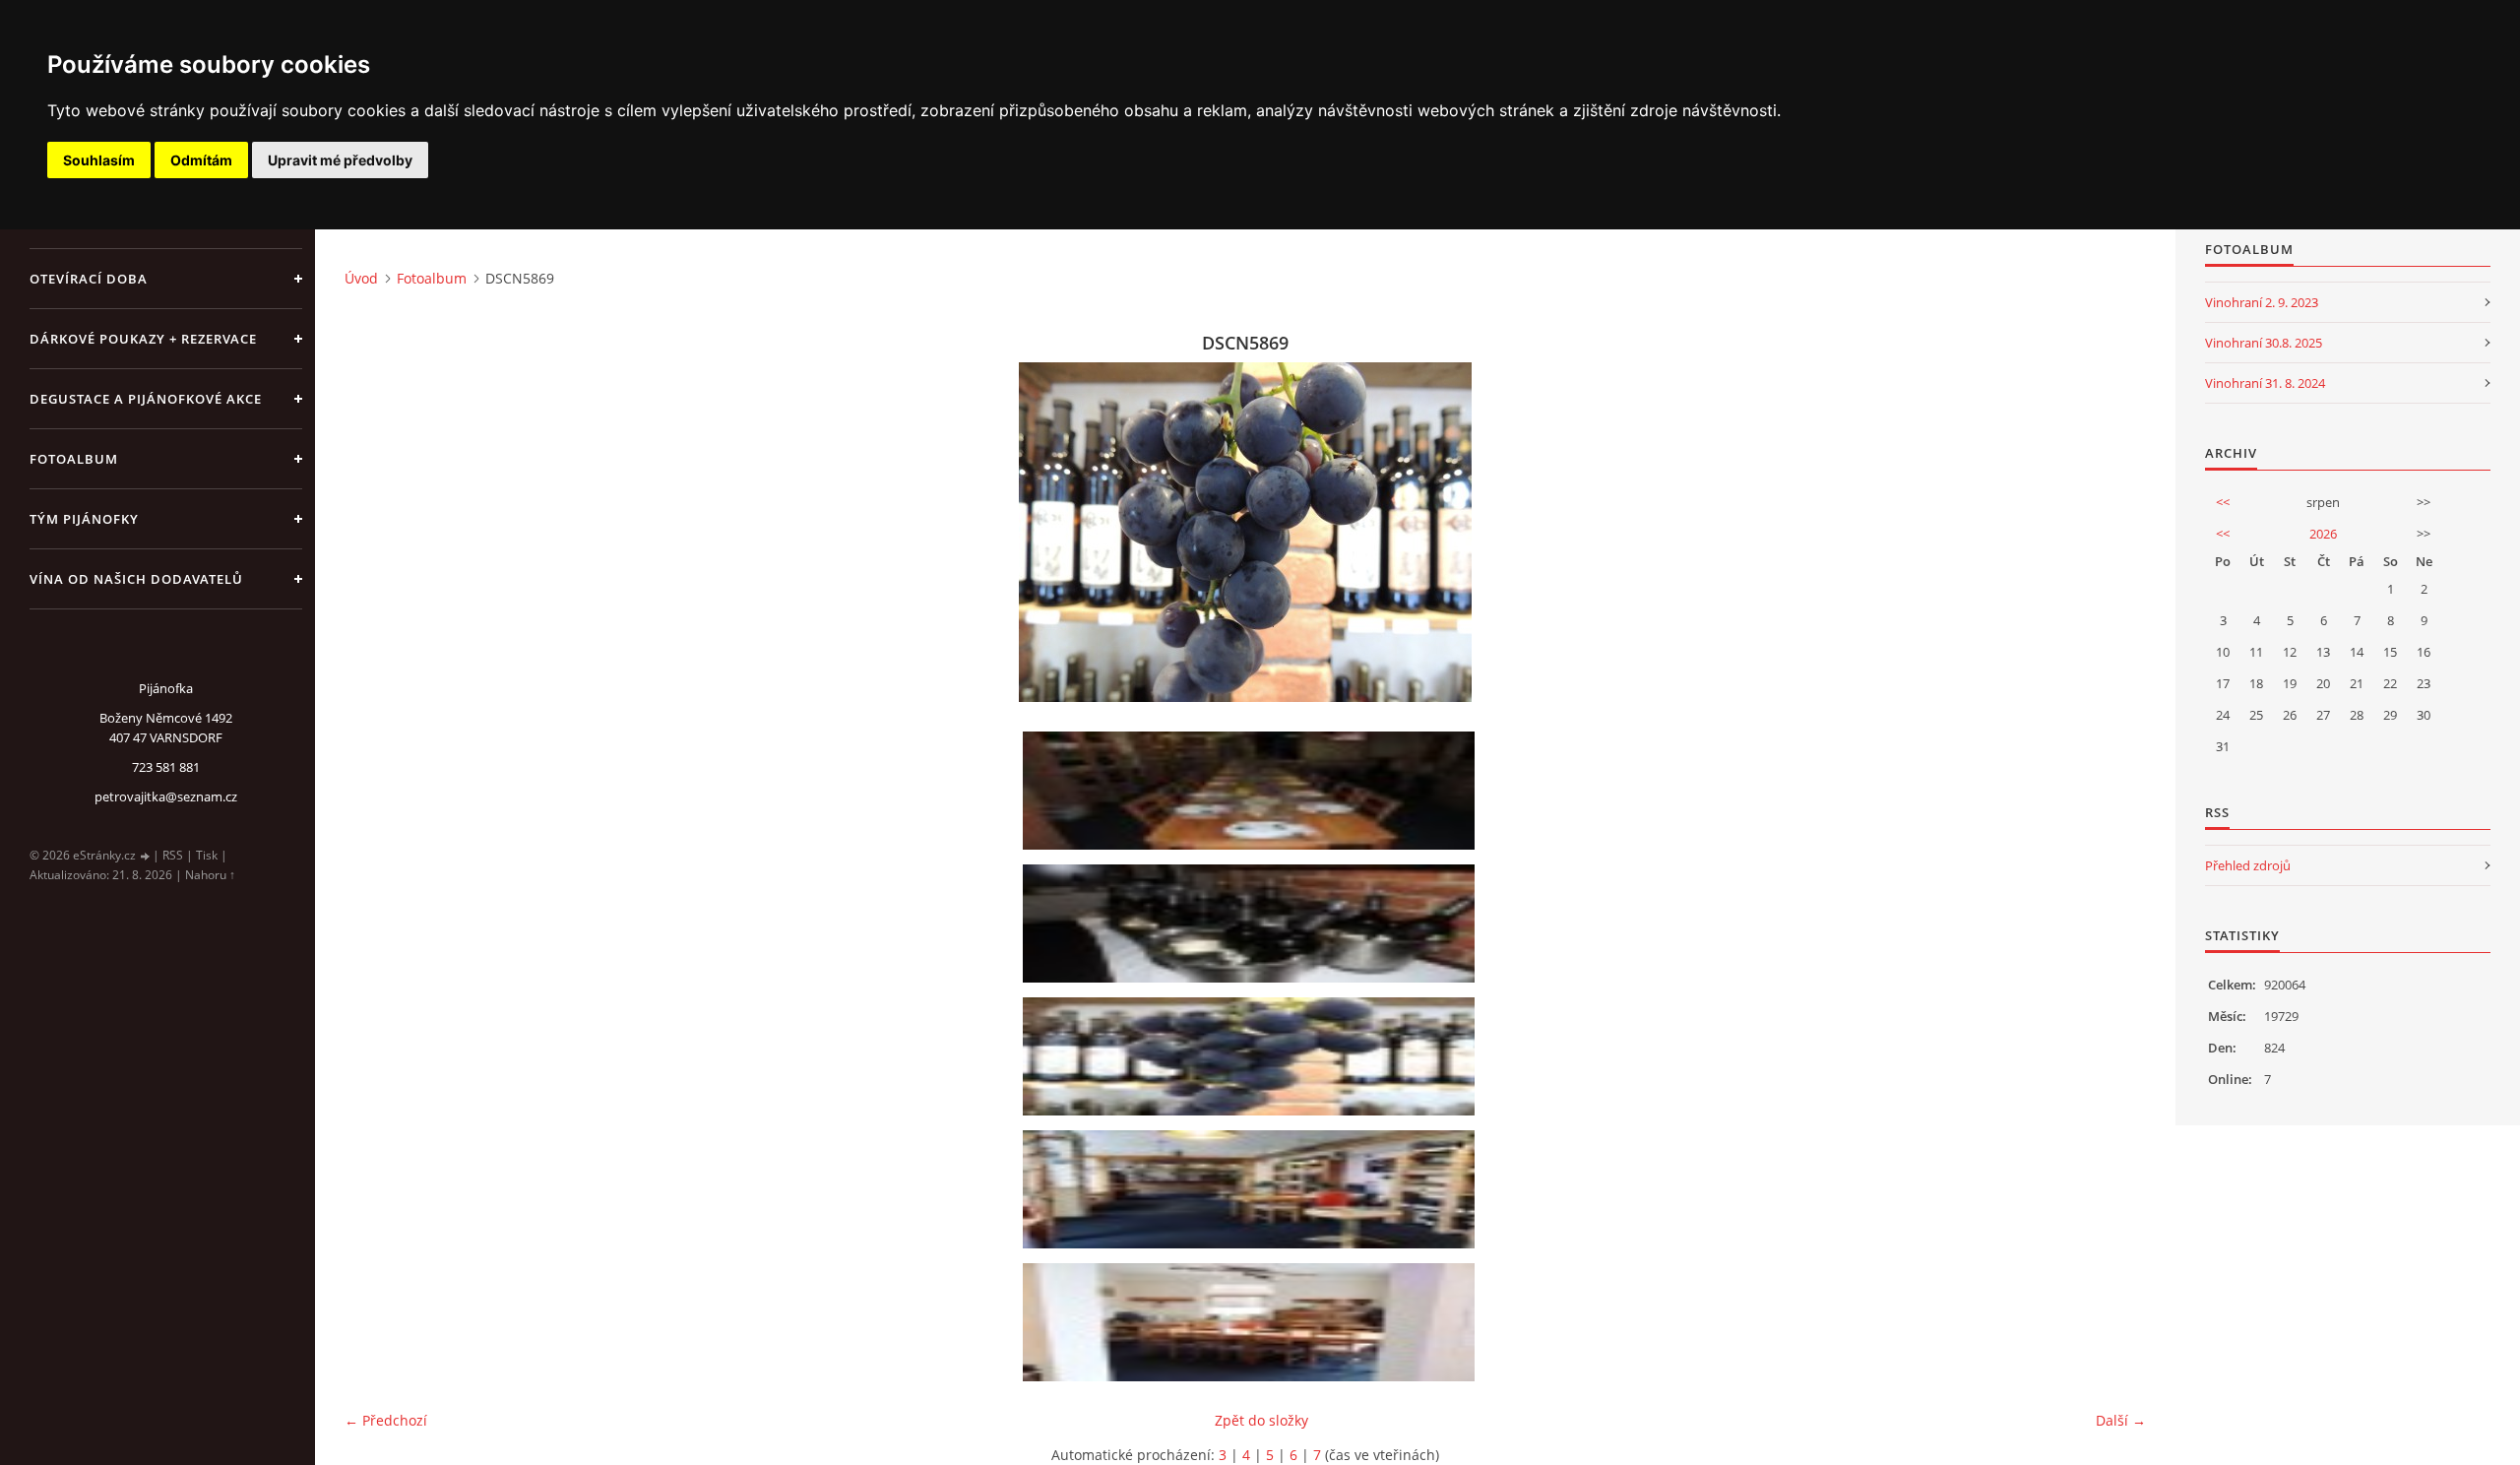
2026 (2323, 534)
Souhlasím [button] (99, 160)
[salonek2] (1252, 1322)
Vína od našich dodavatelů (136, 579)
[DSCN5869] (1252, 1056)
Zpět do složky (1261, 1420)
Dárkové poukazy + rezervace (143, 339)
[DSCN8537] (1252, 924)
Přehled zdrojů (2248, 865)
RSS (173, 855)
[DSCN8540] (1252, 791)
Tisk (207, 855)
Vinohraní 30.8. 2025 (2264, 343)
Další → (2121, 1420)
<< (2223, 502)
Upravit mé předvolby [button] (340, 160)
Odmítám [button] (201, 160)
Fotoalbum (74, 459)
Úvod (361, 278)
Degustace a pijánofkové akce (146, 399)
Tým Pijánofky (84, 519)
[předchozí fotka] (377, 532)
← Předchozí (386, 1420)
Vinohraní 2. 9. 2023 (2262, 302)
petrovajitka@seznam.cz (166, 796)
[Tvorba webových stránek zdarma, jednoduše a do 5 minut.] (146, 856)
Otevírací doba (89, 279)
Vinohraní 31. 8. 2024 (2265, 383)
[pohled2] (1252, 1189)
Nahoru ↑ (210, 875)
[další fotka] (2114, 532)
